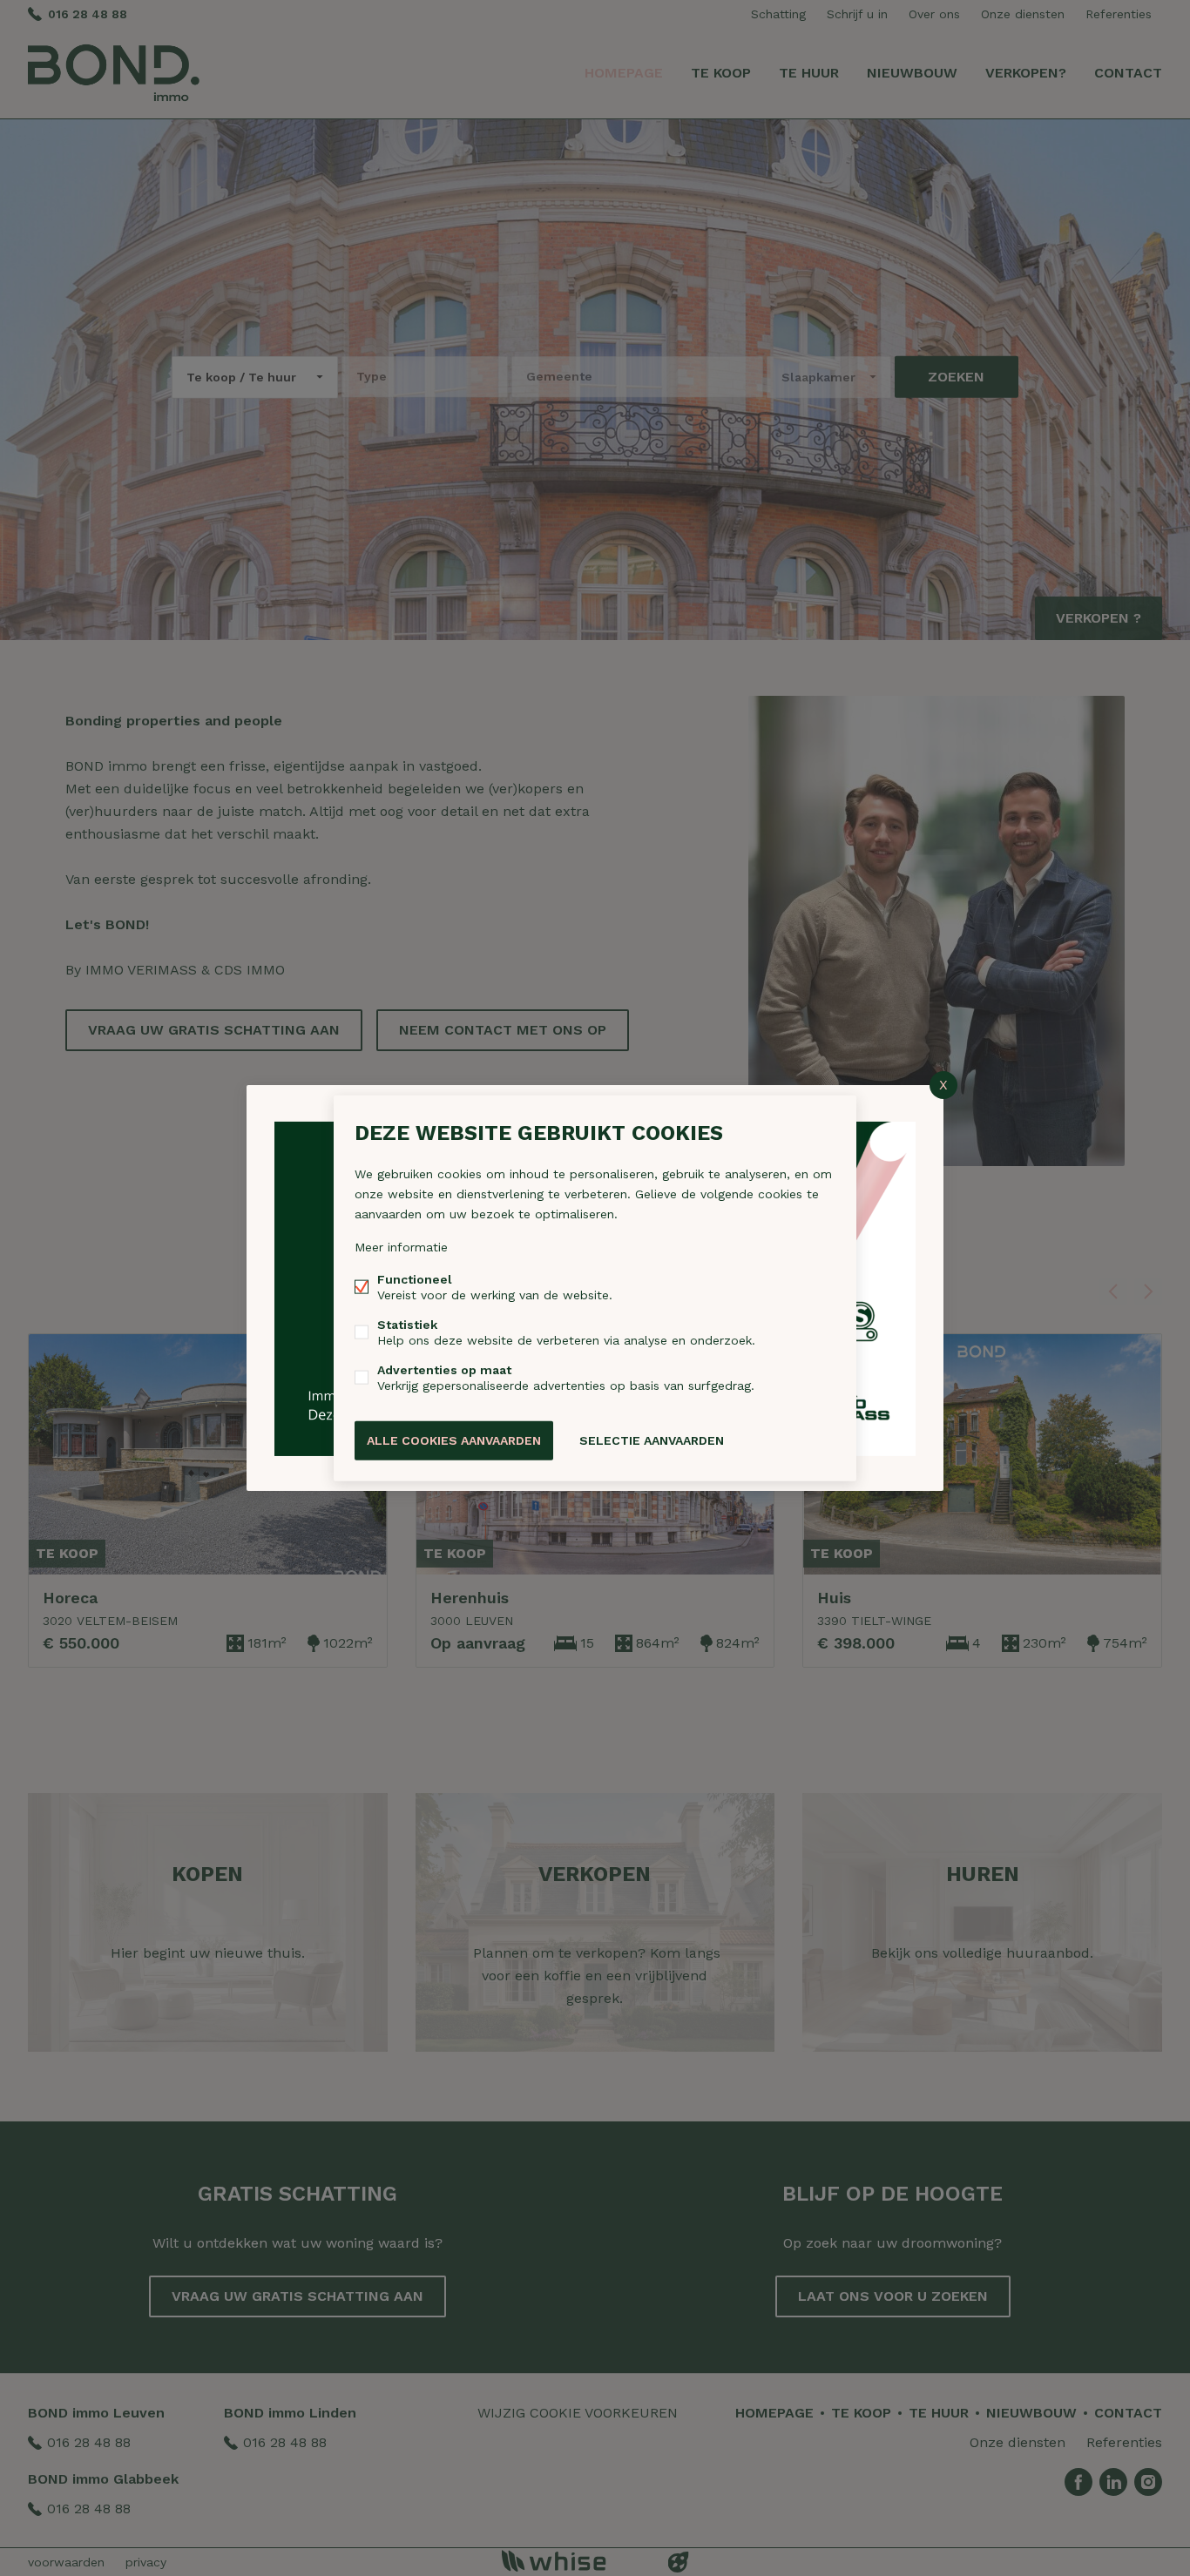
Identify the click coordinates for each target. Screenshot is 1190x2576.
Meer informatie (401, 1247)
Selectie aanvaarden (652, 1440)
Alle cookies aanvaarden (454, 1440)
